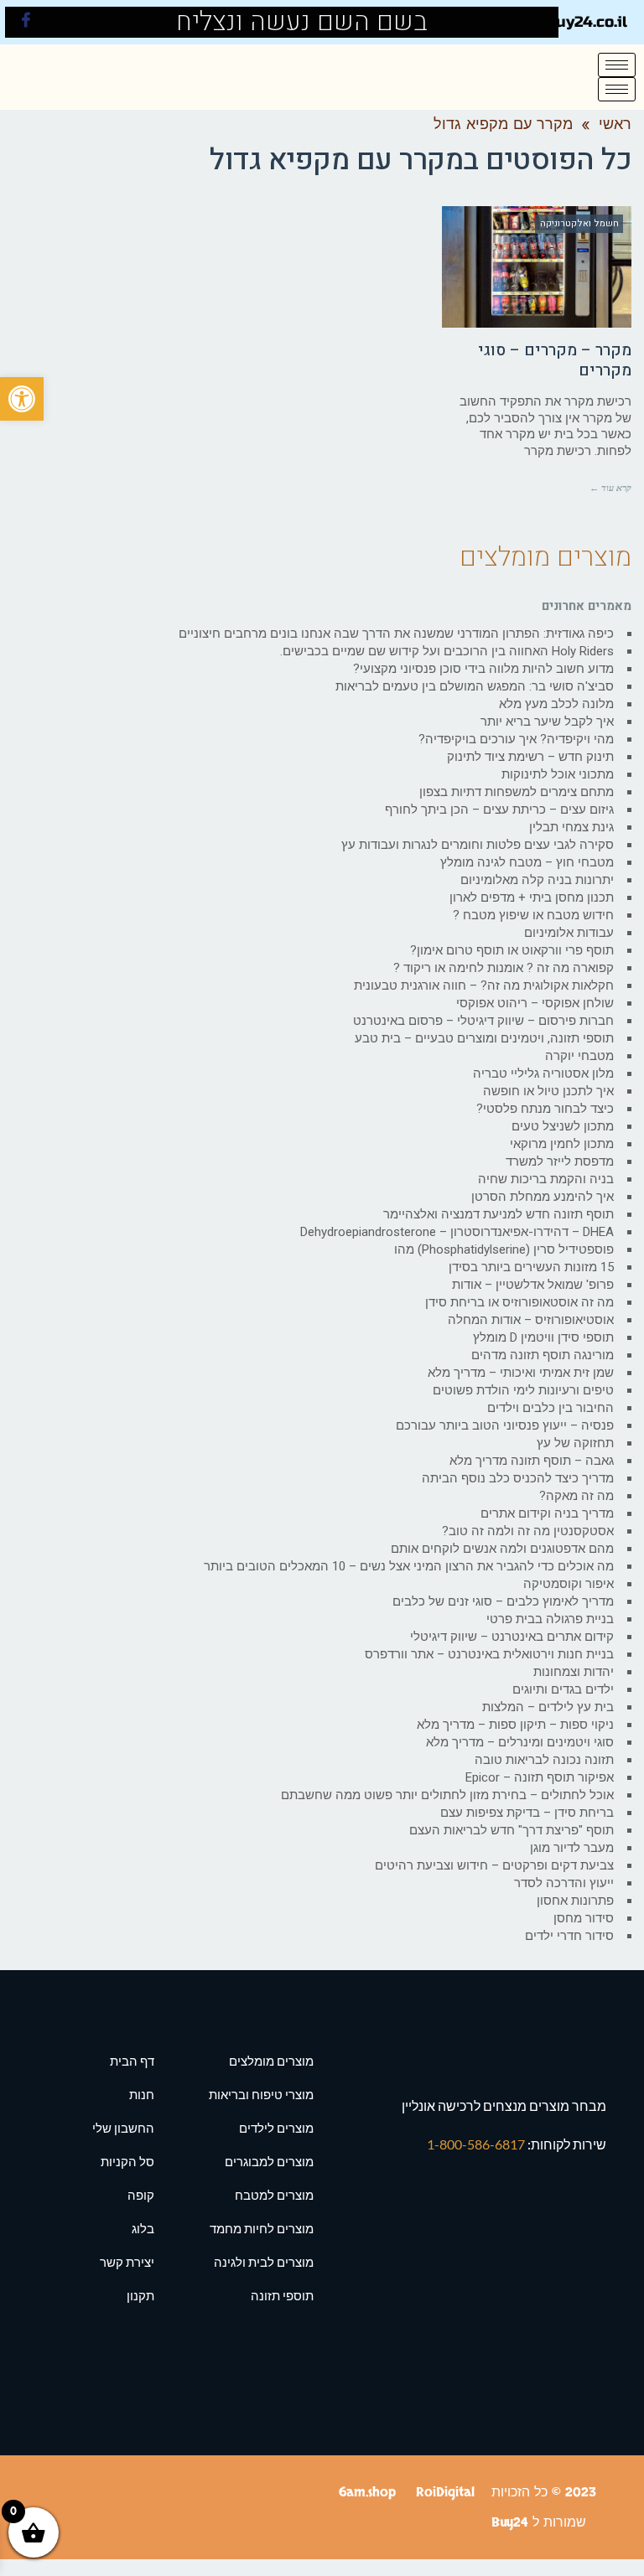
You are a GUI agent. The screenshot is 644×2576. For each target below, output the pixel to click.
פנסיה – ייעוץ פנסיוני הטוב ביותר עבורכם (505, 1425)
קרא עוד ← (610, 488)
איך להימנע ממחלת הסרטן (543, 1197)
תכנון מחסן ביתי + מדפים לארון (532, 897)
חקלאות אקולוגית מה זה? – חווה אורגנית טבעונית (484, 985)
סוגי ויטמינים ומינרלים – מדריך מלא (520, 1742)
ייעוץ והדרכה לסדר (564, 1883)
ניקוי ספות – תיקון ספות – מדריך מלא (515, 1725)
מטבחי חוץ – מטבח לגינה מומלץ (527, 862)
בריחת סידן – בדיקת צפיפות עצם (527, 1813)
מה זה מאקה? (576, 1496)
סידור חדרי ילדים (569, 1936)
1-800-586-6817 (477, 2144)
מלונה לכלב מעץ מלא (556, 704)
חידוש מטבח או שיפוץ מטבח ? (533, 915)
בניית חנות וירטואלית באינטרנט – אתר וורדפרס (489, 1654)
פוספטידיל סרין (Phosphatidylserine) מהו (504, 1249)
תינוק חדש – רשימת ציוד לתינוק (530, 757)
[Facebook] (26, 22)
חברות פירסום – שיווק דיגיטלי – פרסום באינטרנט (483, 1021)
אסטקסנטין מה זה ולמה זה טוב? (528, 1531)
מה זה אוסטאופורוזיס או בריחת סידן (519, 1302)
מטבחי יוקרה (579, 1056)
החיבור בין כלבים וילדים (551, 1408)
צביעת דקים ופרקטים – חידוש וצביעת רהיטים (494, 1865)
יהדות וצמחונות (574, 1672)
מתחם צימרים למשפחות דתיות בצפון (517, 792)
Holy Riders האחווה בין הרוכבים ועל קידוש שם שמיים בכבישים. (447, 651)
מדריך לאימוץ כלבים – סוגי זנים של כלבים (503, 1601)
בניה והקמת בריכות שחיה (546, 1179)
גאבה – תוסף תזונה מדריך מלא (532, 1461)
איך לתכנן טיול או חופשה (548, 1091)
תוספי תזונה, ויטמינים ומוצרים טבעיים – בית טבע (484, 1038)
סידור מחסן (584, 1918)
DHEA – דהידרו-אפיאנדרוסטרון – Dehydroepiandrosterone (457, 1232)
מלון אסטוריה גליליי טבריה (543, 1073)
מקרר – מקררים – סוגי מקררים (555, 361)
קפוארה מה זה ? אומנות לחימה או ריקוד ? (504, 968)
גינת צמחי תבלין (571, 827)
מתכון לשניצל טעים (563, 1126)
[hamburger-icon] (617, 65)
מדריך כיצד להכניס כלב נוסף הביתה (518, 1478)
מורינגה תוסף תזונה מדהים (543, 1355)
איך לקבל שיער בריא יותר (547, 722)
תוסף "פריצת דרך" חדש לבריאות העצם (512, 1830)
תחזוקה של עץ (575, 1443)
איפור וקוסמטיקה (569, 1584)
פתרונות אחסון (575, 1901)
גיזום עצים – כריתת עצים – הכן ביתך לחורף (499, 810)
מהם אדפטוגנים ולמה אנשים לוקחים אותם (502, 1549)
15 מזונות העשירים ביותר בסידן (531, 1267)
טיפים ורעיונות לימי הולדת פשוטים (523, 1390)
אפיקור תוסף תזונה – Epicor (540, 1777)
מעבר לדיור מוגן (572, 1848)
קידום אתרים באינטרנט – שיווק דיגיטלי (512, 1637)
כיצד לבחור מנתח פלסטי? (545, 1109)
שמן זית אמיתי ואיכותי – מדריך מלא (521, 1373)
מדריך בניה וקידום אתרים (547, 1513)
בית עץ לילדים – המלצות (548, 1707)
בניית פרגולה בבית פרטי (550, 1619)
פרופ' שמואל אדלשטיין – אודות (533, 1285)
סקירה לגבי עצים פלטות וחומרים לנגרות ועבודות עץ (478, 845)
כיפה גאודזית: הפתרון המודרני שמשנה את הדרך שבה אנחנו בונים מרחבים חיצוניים (396, 634)
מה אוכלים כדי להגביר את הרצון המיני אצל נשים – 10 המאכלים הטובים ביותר (409, 1566)
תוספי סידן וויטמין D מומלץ (543, 1337)
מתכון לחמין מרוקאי (562, 1144)
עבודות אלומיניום (569, 933)
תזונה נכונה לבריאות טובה (544, 1760)
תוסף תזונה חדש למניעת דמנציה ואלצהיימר (499, 1214)
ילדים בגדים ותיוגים (563, 1689)
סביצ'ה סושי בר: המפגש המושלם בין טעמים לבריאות (475, 686)
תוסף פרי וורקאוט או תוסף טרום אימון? (512, 950)
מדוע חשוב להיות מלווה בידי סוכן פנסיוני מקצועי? (483, 669)
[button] (22, 399)
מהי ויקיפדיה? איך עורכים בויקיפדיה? (516, 739)
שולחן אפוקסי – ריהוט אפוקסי (535, 1003)
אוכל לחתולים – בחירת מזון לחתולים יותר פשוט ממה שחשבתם (447, 1795)
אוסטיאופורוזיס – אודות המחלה (531, 1320)
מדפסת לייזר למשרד (560, 1161)
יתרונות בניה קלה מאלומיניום (537, 880)
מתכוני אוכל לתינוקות (558, 774)
